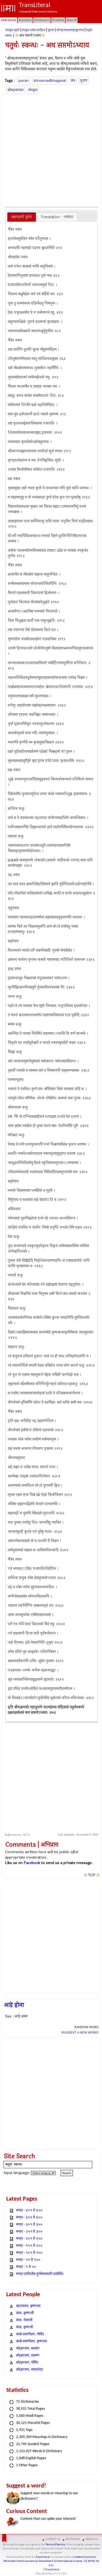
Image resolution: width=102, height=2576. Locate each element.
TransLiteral (43, 2557)
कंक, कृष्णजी (24, 2327)
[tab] (22, 217)
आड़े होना (14, 2005)
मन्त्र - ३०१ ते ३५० (29, 2225)
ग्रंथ (73, 81)
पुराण (51, 30)
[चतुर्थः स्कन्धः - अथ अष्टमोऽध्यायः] (43, 35)
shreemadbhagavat (50, 81)
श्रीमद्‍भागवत (15, 90)
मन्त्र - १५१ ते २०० (29, 2246)
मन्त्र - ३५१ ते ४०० (29, 2218)
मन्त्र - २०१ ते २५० (29, 2239)
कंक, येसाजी (24, 2320)
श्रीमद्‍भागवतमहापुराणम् (70, 30)
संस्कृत (33, 90)
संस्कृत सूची (12, 30)
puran (24, 81)
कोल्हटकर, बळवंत (28, 2348)
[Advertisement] (51, 150)
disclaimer (73, 2539)
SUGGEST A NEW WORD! (80, 2032)
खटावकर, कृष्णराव (28, 2306)
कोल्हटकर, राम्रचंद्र (30, 2370)
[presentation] (22, 217)
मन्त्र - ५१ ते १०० (28, 2260)
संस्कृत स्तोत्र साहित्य (33, 30)
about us (92, 2539)
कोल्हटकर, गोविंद (27, 2363)
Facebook (32, 1863)
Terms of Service (55, 2545)
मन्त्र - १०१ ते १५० (29, 2253)
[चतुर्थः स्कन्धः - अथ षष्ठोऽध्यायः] (17, 35)
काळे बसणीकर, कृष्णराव (32, 2341)
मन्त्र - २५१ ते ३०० (29, 2232)
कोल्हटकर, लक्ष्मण (28, 2356)
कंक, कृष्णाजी (25, 2313)
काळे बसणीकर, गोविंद (30, 2334)
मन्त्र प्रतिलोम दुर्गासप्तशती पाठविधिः (40, 2274)
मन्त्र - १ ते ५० (26, 2267)
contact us (53, 2539)
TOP (92, 1875)
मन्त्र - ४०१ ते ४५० (29, 2211)
